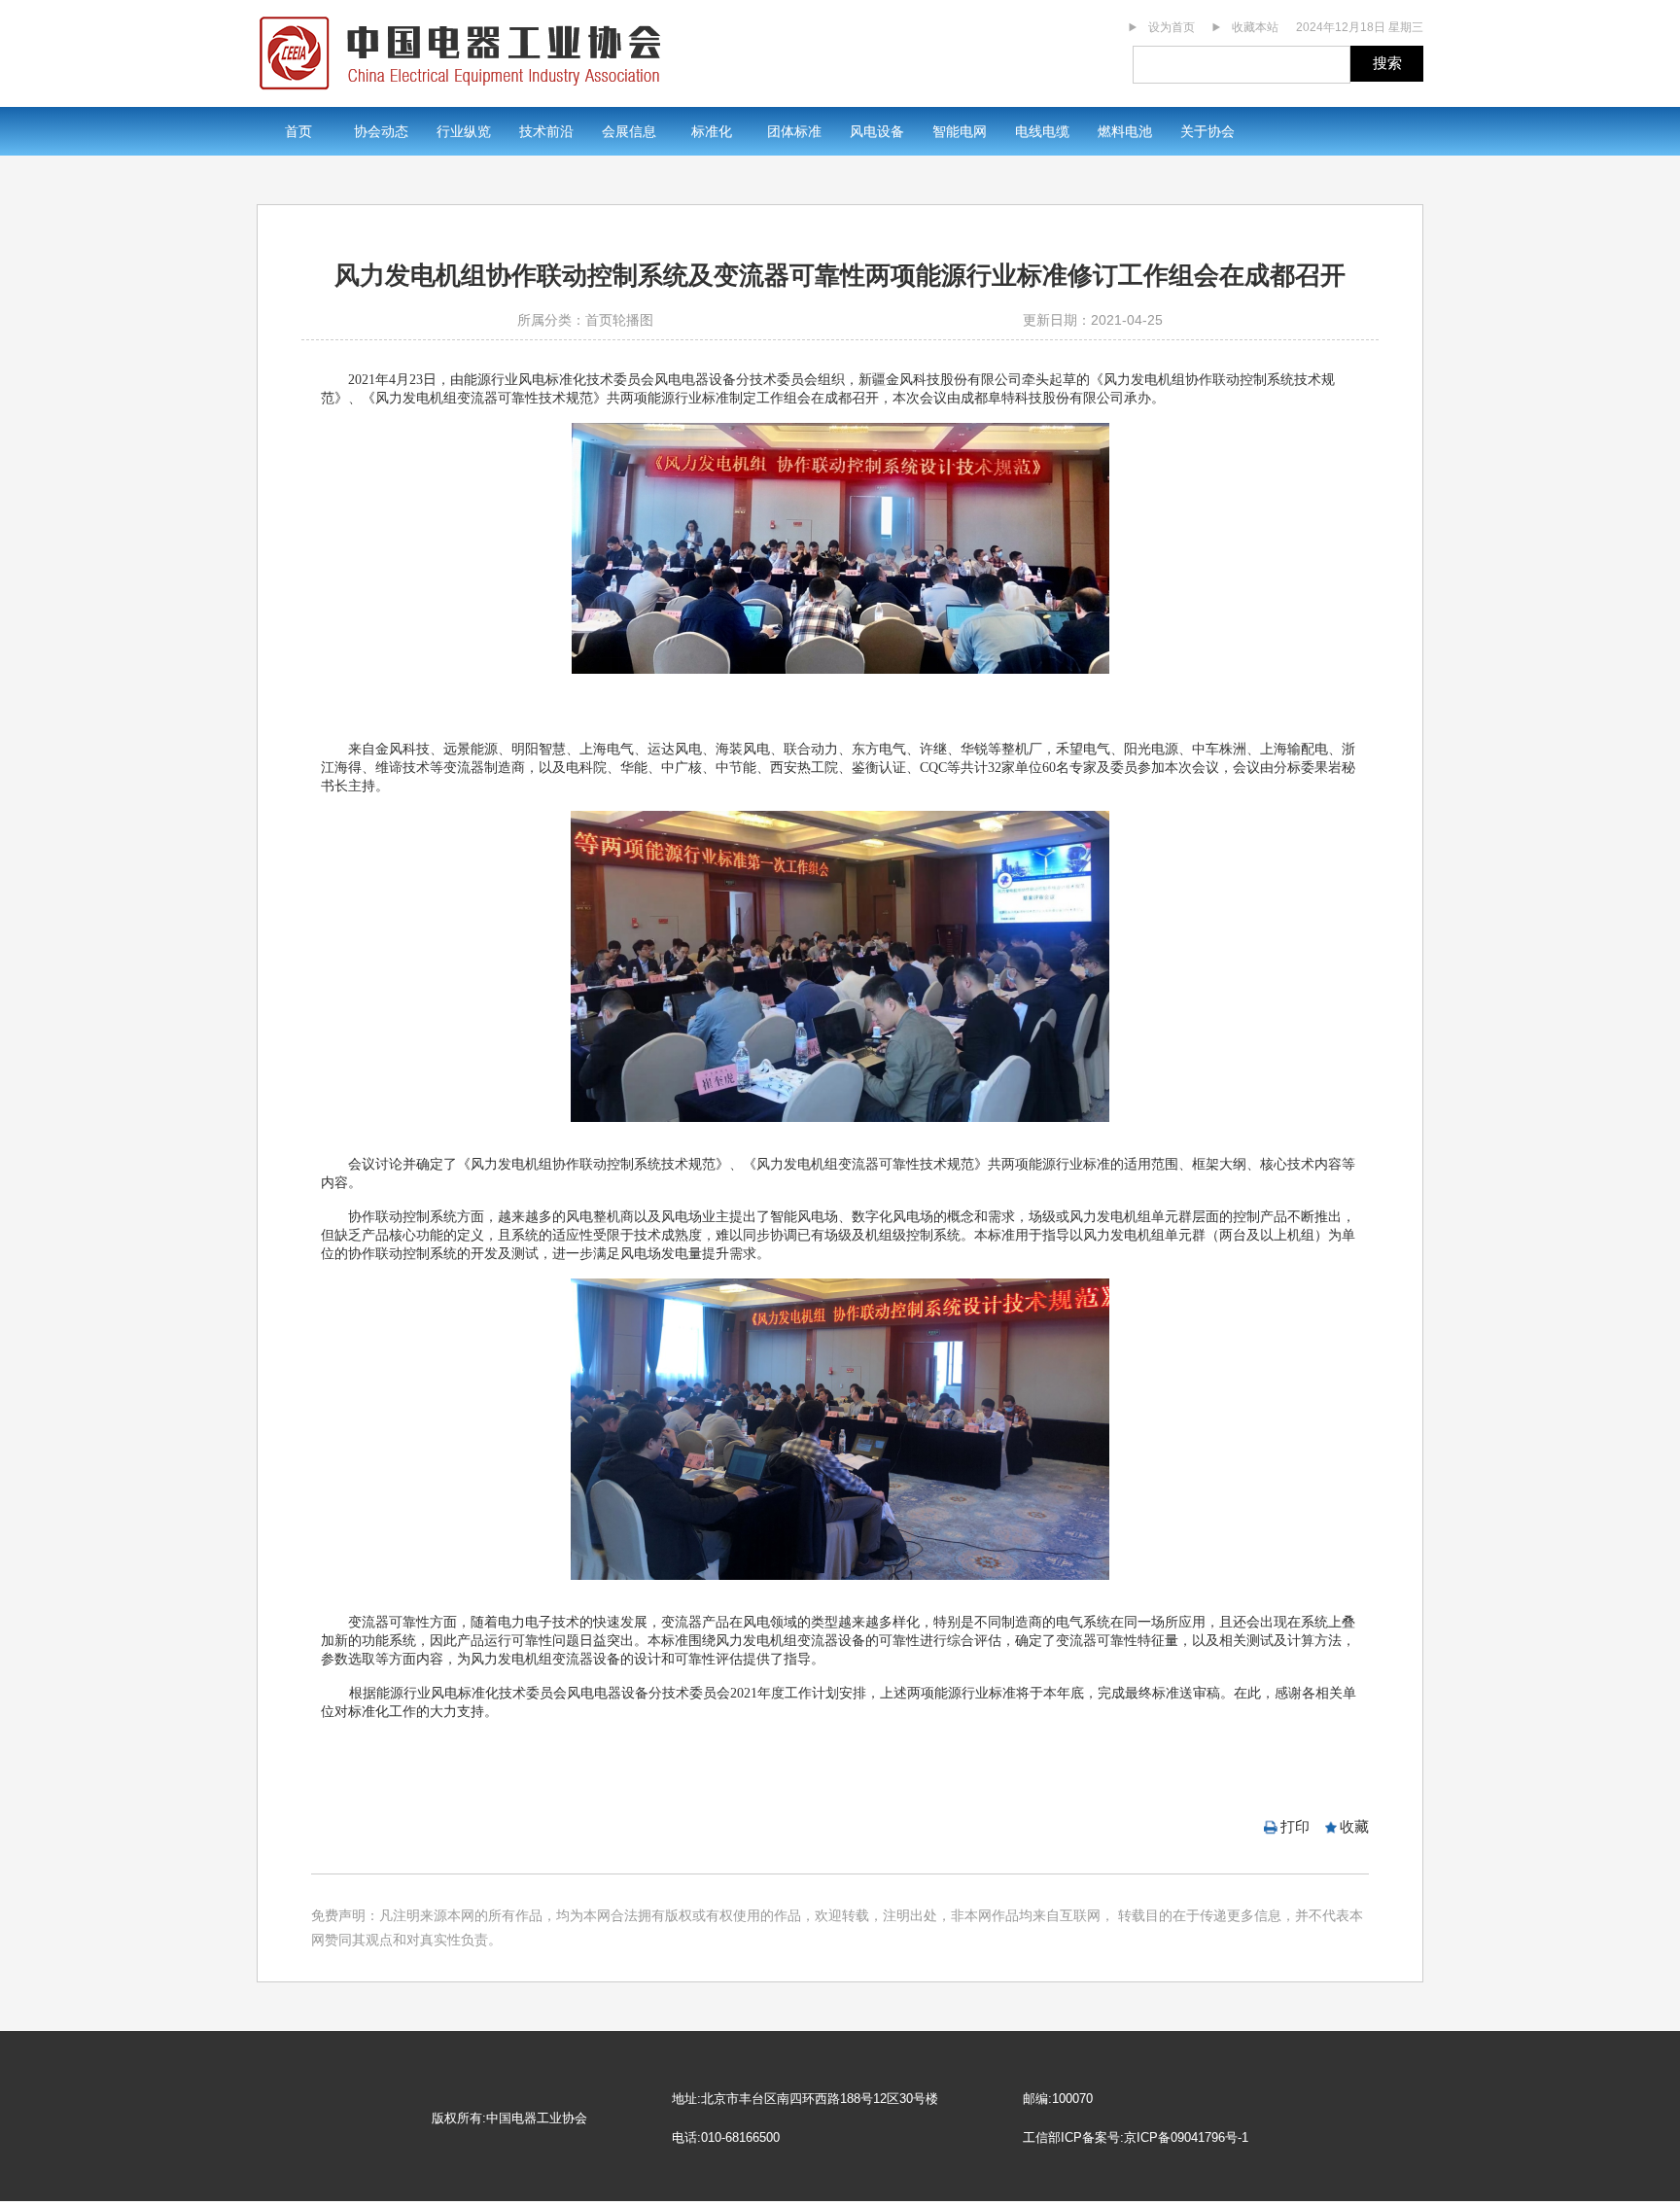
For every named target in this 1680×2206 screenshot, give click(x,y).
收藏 (1354, 1826)
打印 (1295, 1826)
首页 (298, 131)
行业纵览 (464, 131)
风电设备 (877, 131)
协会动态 (381, 131)
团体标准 (794, 131)
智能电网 (960, 131)
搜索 (1387, 63)
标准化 (712, 131)
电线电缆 (1042, 131)
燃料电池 (1125, 131)
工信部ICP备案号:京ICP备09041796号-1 (1136, 2137)
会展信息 (629, 131)
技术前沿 (546, 131)
